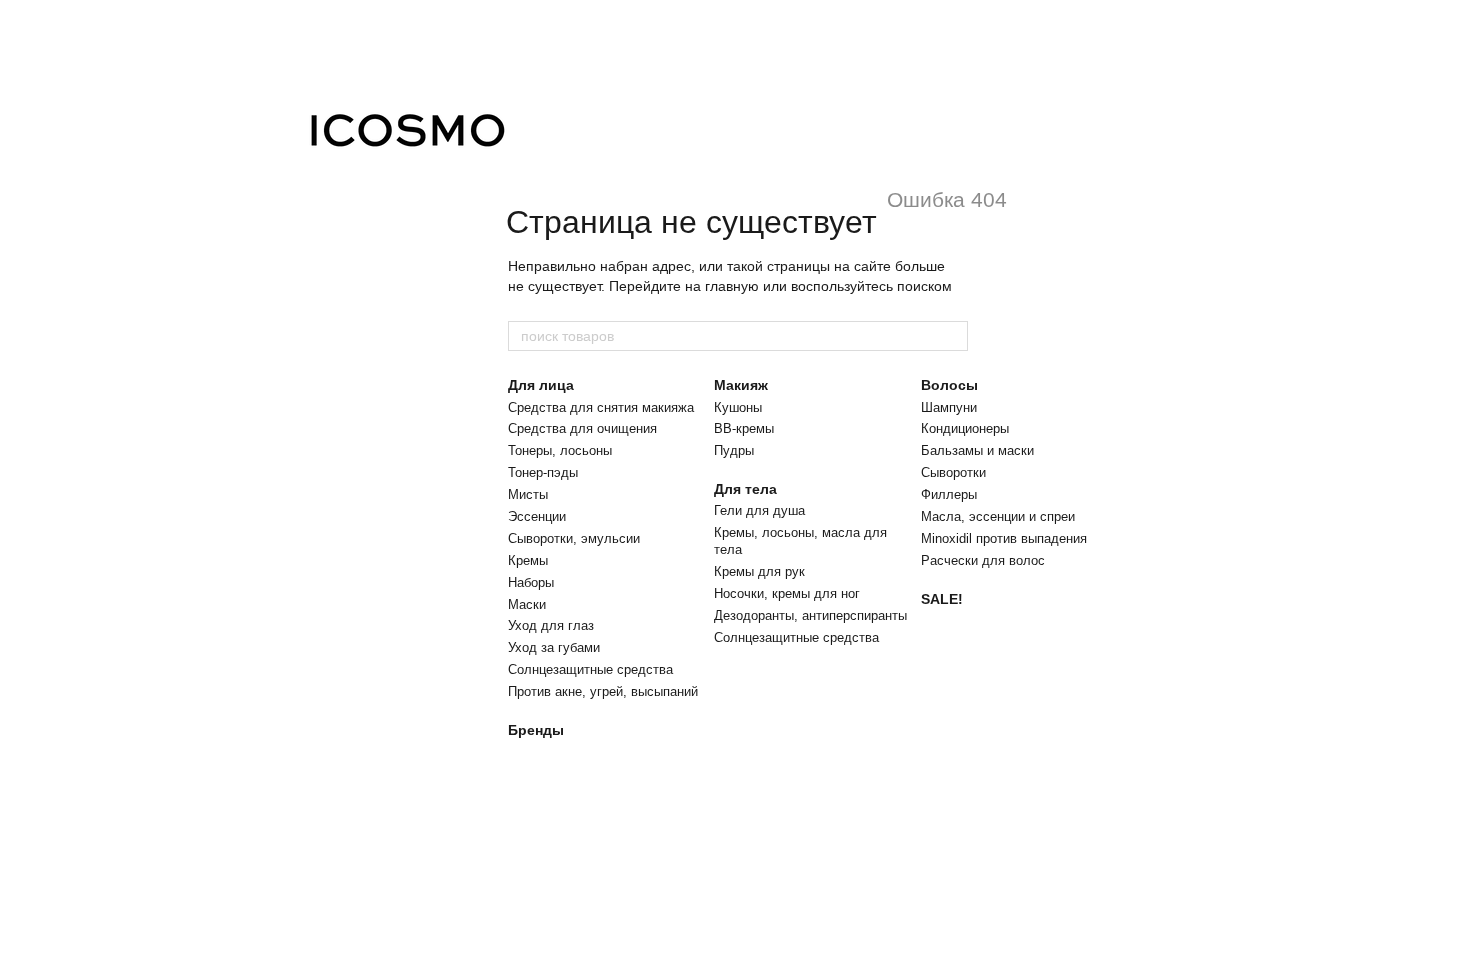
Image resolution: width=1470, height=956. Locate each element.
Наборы (531, 582)
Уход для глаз (551, 625)
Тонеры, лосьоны (560, 450)
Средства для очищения (582, 428)
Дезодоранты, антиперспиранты (810, 615)
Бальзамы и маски (977, 450)
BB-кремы (744, 428)
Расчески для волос (983, 560)
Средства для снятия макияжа (601, 407)
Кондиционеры (965, 428)
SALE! (942, 599)
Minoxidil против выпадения (1004, 538)
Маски (527, 604)
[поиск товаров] (952, 336)
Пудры (734, 450)
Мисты (528, 494)
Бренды (536, 730)
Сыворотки (953, 472)
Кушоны (738, 407)
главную (732, 286)
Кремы (528, 560)
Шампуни (949, 407)
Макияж (741, 385)
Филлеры (949, 494)
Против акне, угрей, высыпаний (603, 691)
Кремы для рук (759, 571)
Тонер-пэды (543, 472)
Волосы (949, 385)
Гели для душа (759, 510)
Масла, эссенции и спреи (998, 516)
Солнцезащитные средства (590, 669)
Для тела (745, 489)
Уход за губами (554, 647)
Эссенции (537, 516)
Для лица (541, 385)
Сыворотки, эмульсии (574, 538)
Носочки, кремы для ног (787, 593)
